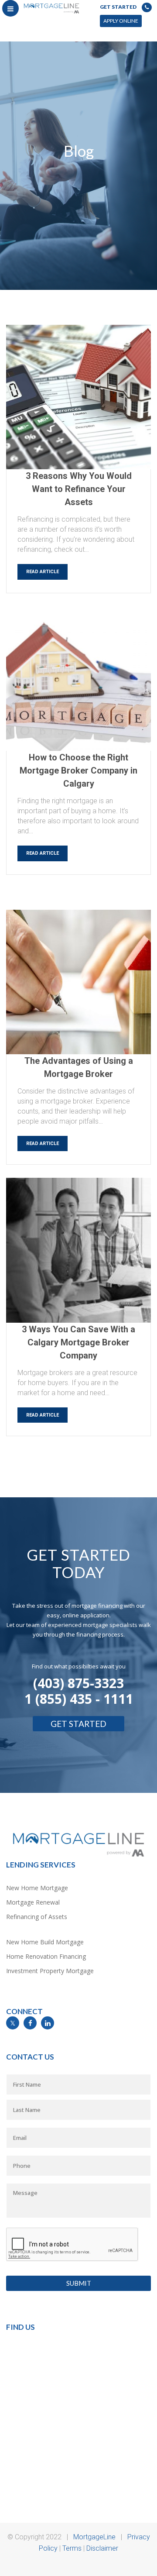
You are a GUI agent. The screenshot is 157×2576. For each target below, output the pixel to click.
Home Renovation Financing (46, 1956)
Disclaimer (102, 2548)
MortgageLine (94, 2537)
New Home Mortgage (37, 1888)
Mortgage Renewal (33, 1902)
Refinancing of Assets (37, 1917)
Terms (72, 2548)
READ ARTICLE (43, 572)
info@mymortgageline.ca (39, 2034)
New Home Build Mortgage (45, 1942)
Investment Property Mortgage (50, 1971)
